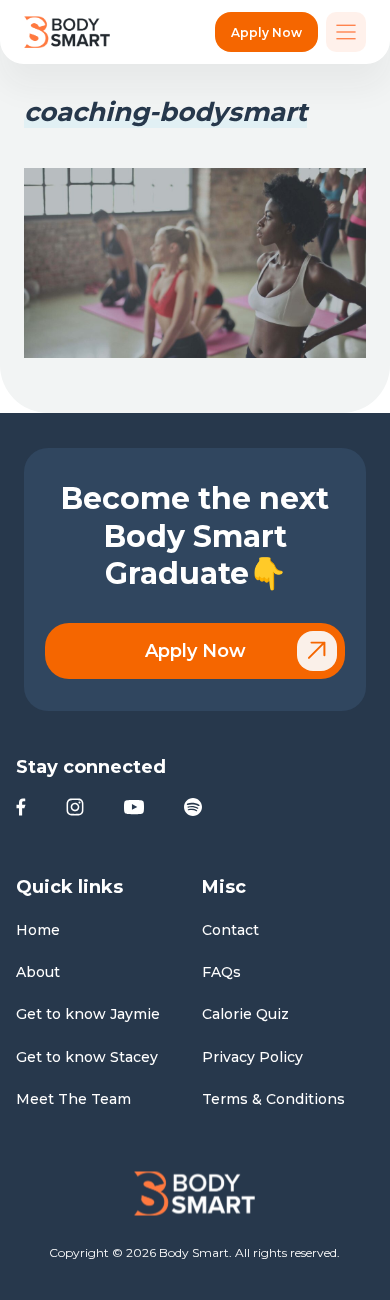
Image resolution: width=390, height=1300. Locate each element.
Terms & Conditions (273, 1099)
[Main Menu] (346, 32)
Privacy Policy (252, 1057)
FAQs (221, 972)
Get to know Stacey (87, 1057)
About (38, 972)
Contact (230, 930)
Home (38, 930)
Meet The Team (73, 1099)
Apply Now (266, 32)
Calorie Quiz (245, 1014)
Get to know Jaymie (88, 1014)
